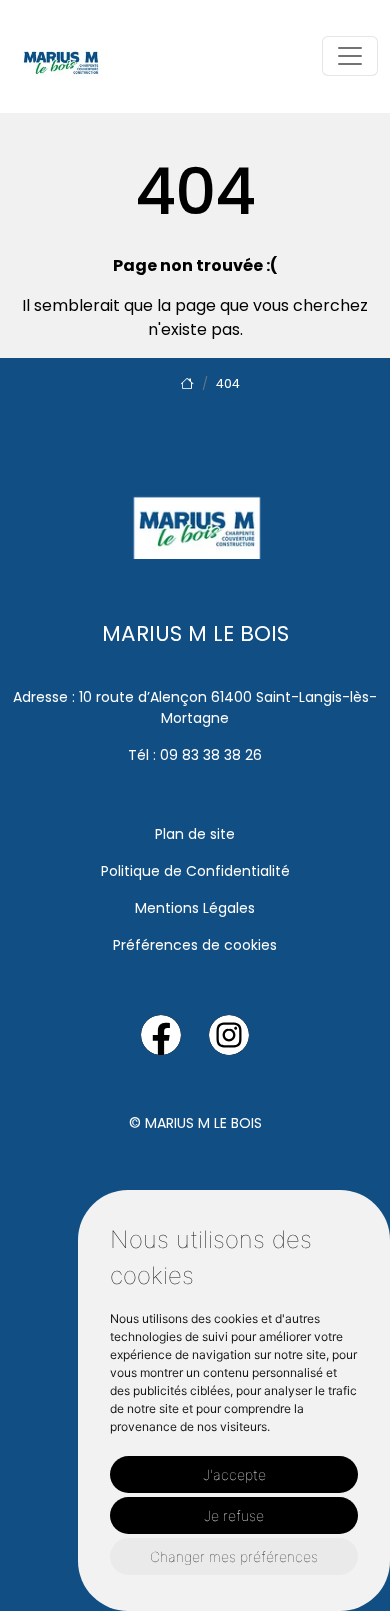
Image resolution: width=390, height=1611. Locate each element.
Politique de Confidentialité (195, 871)
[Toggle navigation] (350, 56)
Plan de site (195, 834)
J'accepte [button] (234, 1474)
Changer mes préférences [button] (234, 1556)
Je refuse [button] (234, 1515)
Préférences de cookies (195, 945)
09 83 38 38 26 (211, 755)
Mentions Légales (195, 908)
